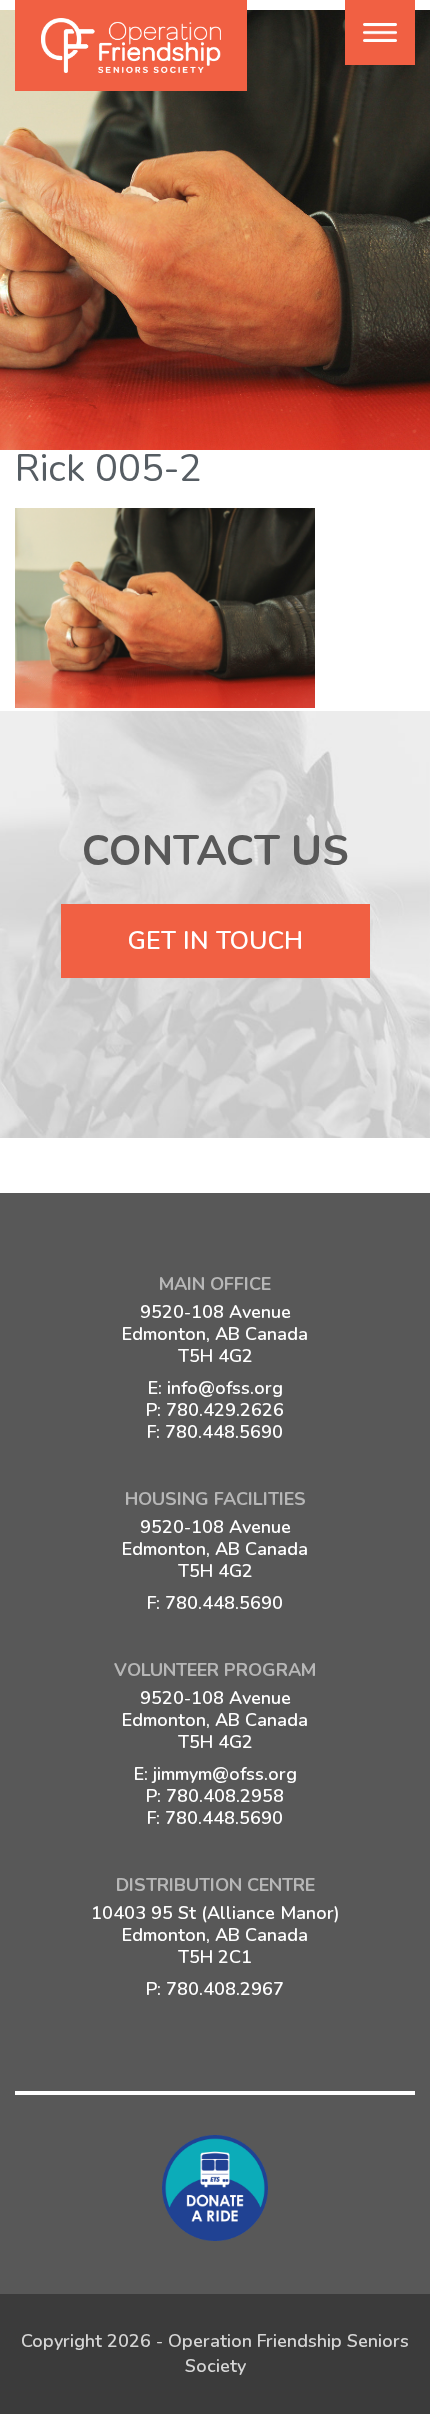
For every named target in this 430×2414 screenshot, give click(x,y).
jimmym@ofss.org (225, 1774)
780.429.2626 (225, 1410)
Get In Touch (215, 941)
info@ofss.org (225, 1388)
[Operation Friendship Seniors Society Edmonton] (131, 45)
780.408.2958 (225, 1796)
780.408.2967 (225, 1989)
